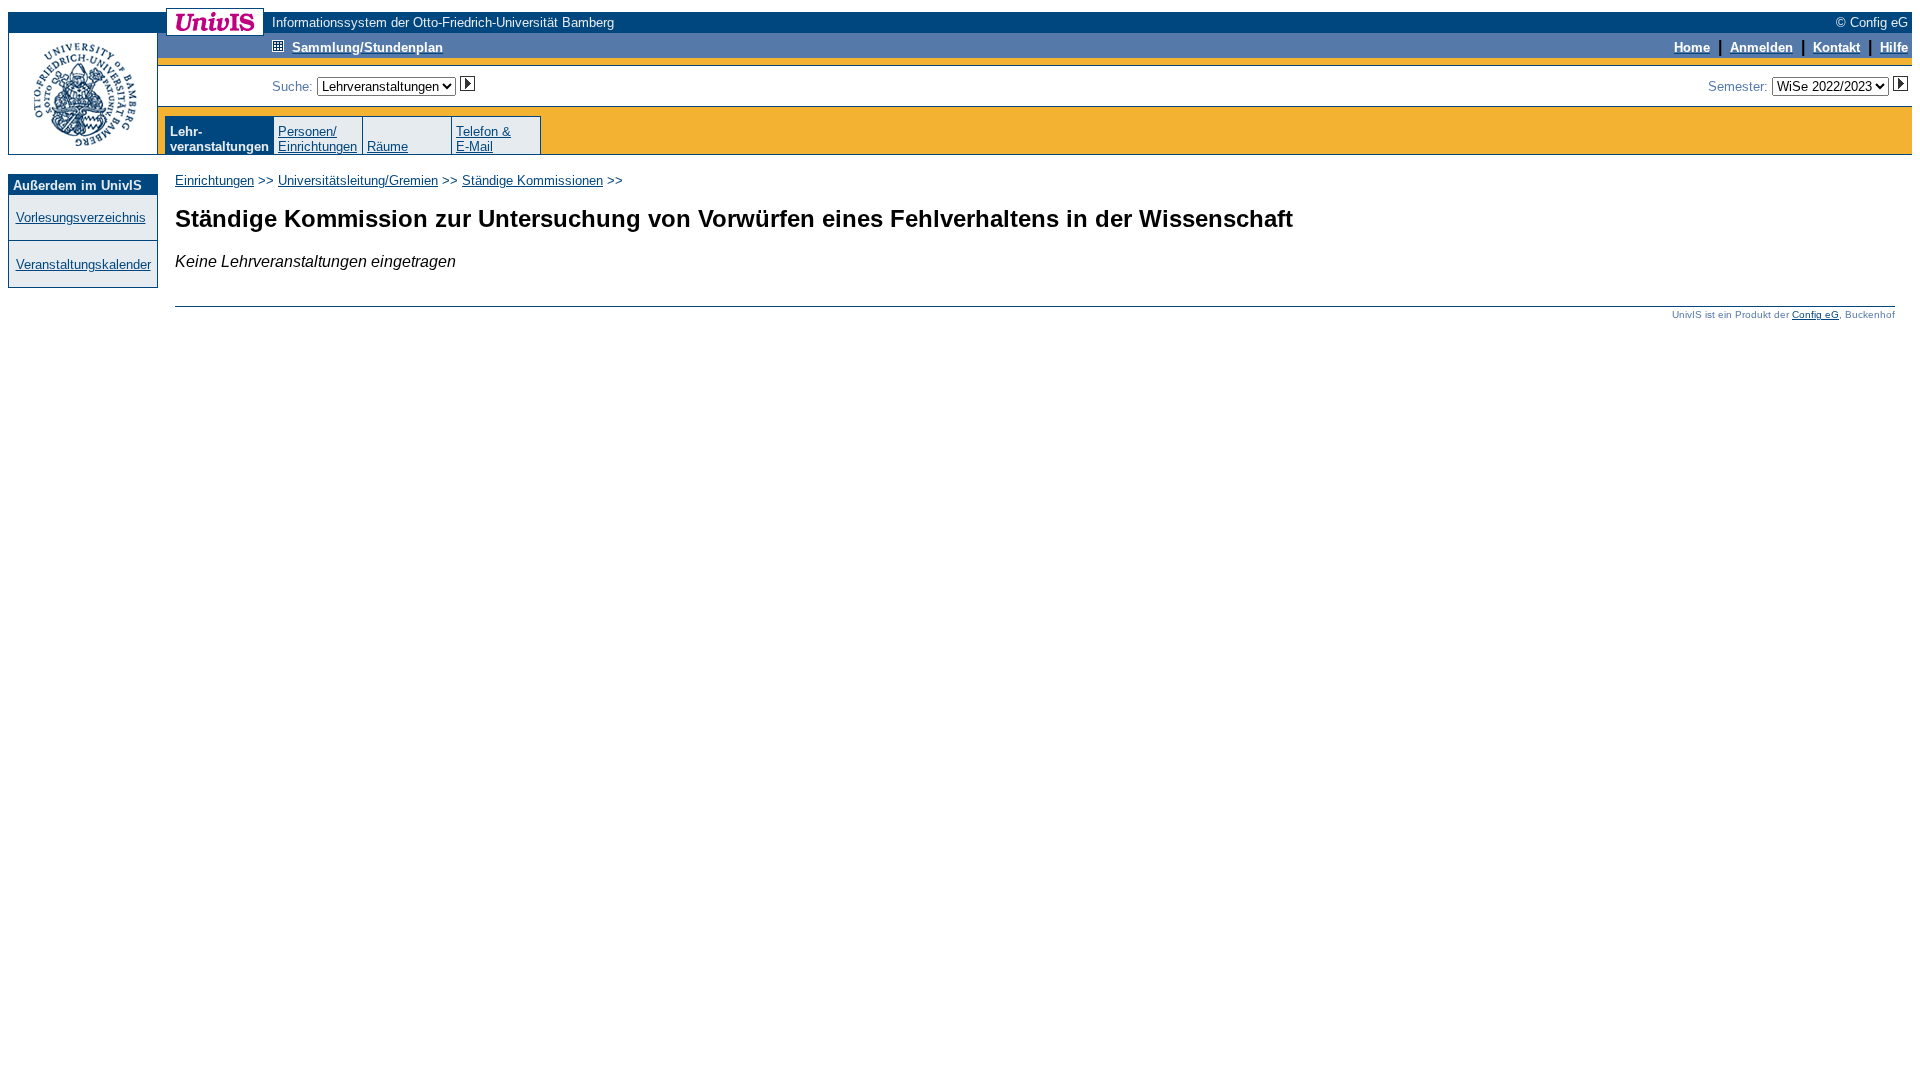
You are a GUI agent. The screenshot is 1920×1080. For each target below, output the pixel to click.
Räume (387, 146)
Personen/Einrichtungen (317, 139)
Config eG (1815, 314)
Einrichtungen (214, 180)
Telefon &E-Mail (483, 139)
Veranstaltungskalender (83, 264)
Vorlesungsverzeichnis (81, 217)
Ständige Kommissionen (532, 180)
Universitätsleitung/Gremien (358, 180)
